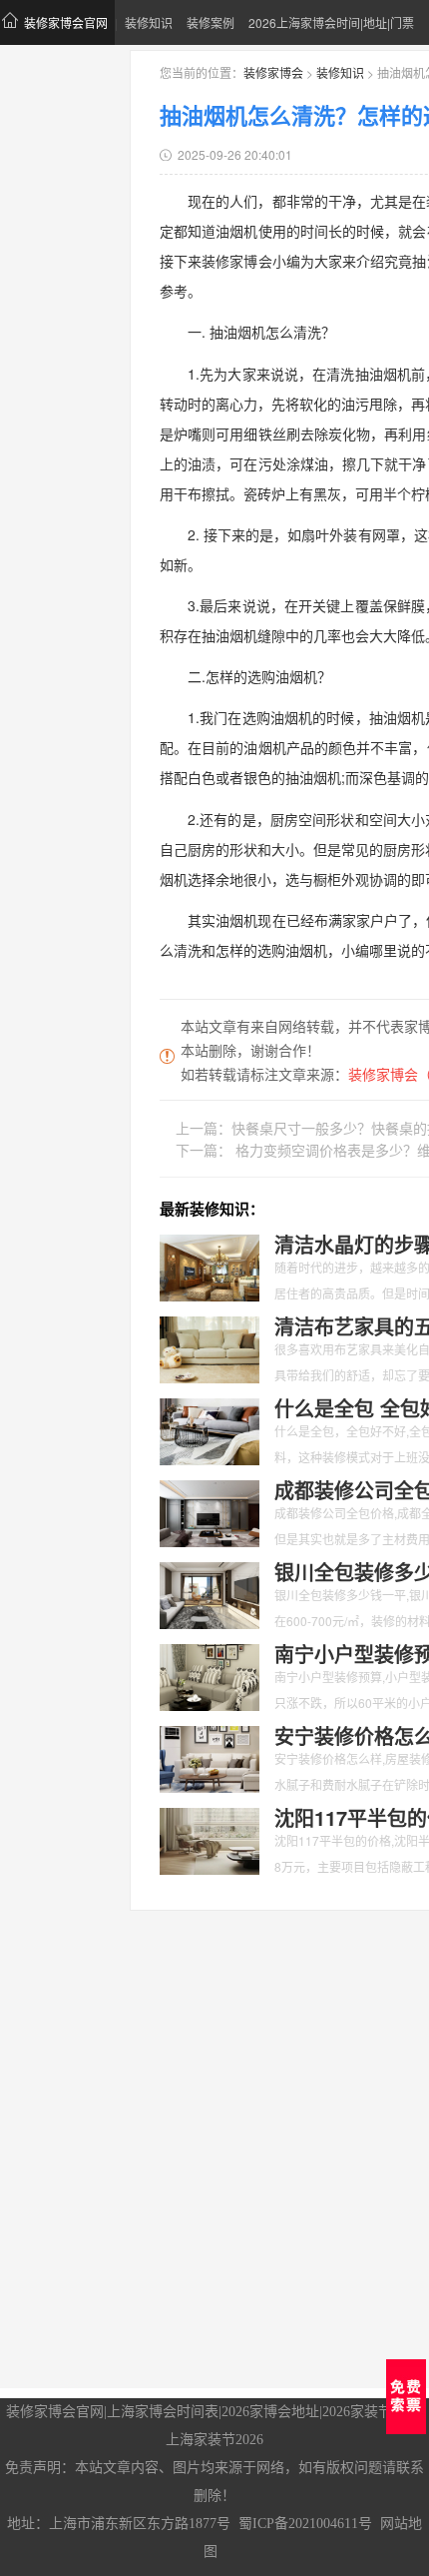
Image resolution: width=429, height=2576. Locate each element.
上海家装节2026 (214, 2440)
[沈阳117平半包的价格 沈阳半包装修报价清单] (210, 1839)
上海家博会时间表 (163, 2412)
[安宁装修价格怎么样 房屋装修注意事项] (210, 1757)
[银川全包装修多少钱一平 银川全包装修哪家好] (210, 1593)
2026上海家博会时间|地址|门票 (331, 22)
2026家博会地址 (270, 2412)
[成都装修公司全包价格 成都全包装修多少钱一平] (210, 1511)
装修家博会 (273, 72)
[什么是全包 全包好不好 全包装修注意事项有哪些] (210, 1429)
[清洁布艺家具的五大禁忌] (210, 1347)
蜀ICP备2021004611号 (305, 2524)
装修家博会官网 (66, 22)
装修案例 (211, 22)
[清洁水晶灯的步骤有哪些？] (210, 1266)
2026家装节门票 (371, 2412)
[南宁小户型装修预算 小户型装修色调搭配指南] (210, 1675)
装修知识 (149, 22)
